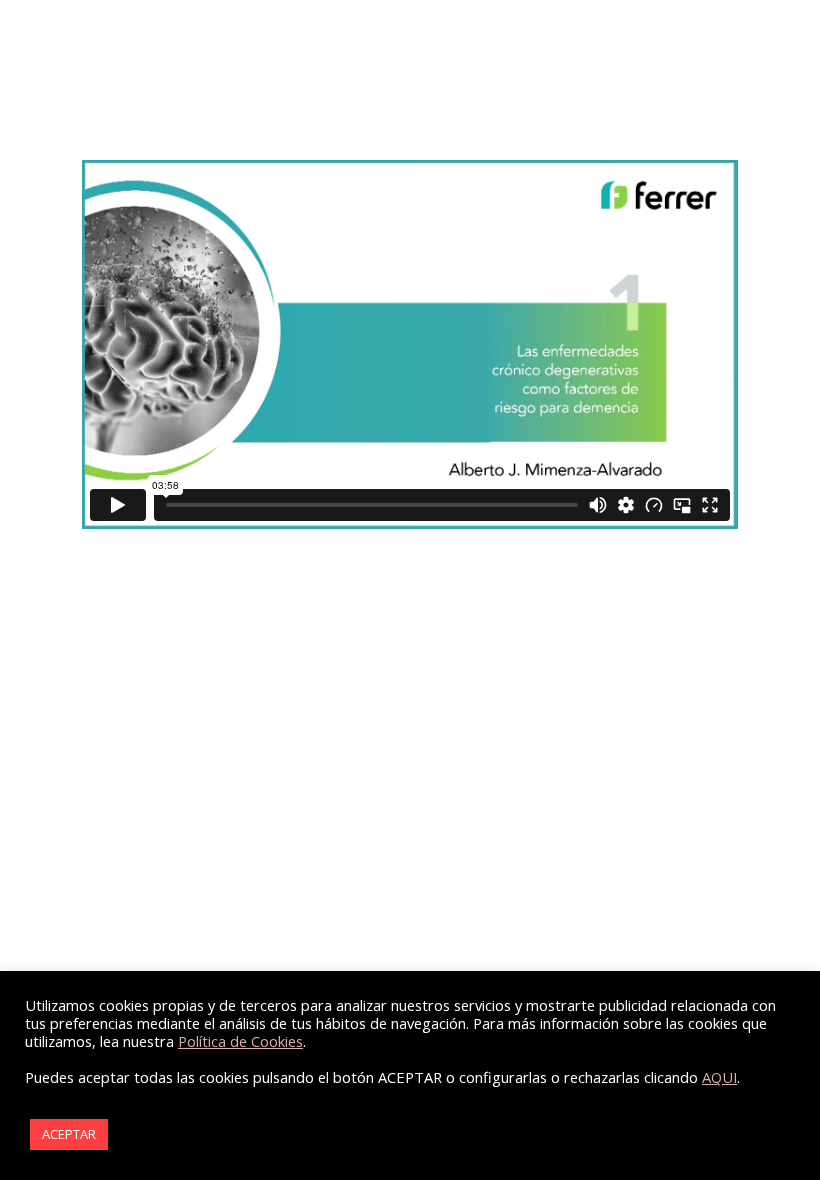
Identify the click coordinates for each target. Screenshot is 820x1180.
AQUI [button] (719, 1077)
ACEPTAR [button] (69, 1134)
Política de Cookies (240, 1041)
